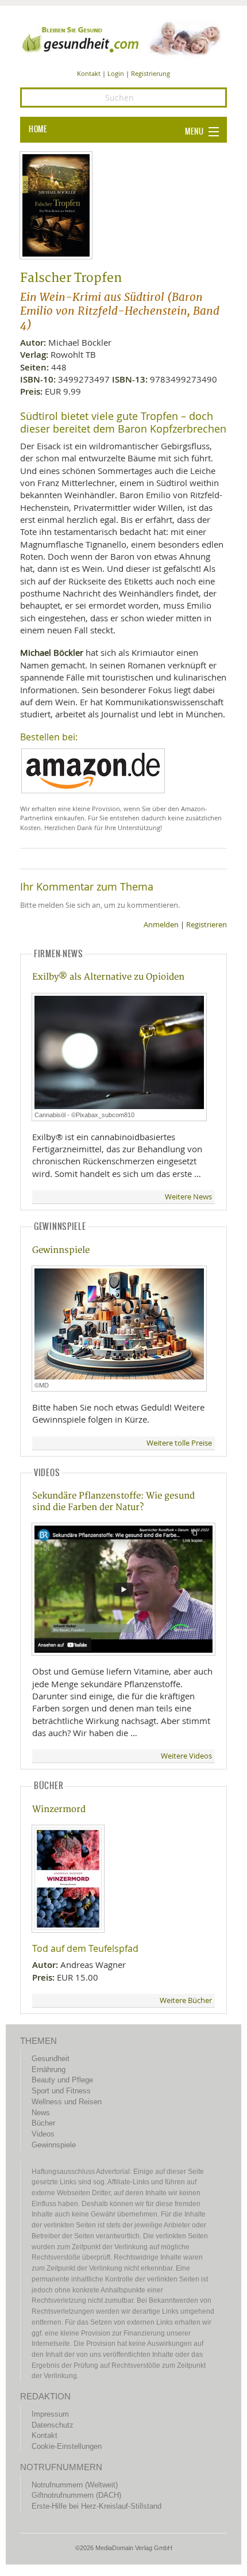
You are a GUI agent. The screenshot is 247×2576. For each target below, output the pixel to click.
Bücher (43, 2123)
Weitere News (188, 1197)
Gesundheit (51, 2059)
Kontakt (89, 73)
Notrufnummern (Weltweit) (75, 2485)
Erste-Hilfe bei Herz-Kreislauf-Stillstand (97, 2506)
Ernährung (49, 2069)
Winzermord (59, 1809)
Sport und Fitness (61, 2091)
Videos (43, 2134)
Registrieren (207, 925)
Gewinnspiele (61, 1250)
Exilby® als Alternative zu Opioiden (108, 977)
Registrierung (150, 73)
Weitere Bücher (186, 2000)
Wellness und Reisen (67, 2102)
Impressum (50, 2414)
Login (116, 73)
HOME (38, 129)
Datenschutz (53, 2425)
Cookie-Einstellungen (67, 2446)
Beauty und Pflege (62, 2080)
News (41, 2113)
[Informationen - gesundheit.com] (123, 38)
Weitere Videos (186, 1756)
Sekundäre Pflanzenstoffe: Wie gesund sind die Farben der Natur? (113, 1501)
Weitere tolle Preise (179, 1443)
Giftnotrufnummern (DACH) (76, 2495)
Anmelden (161, 925)
